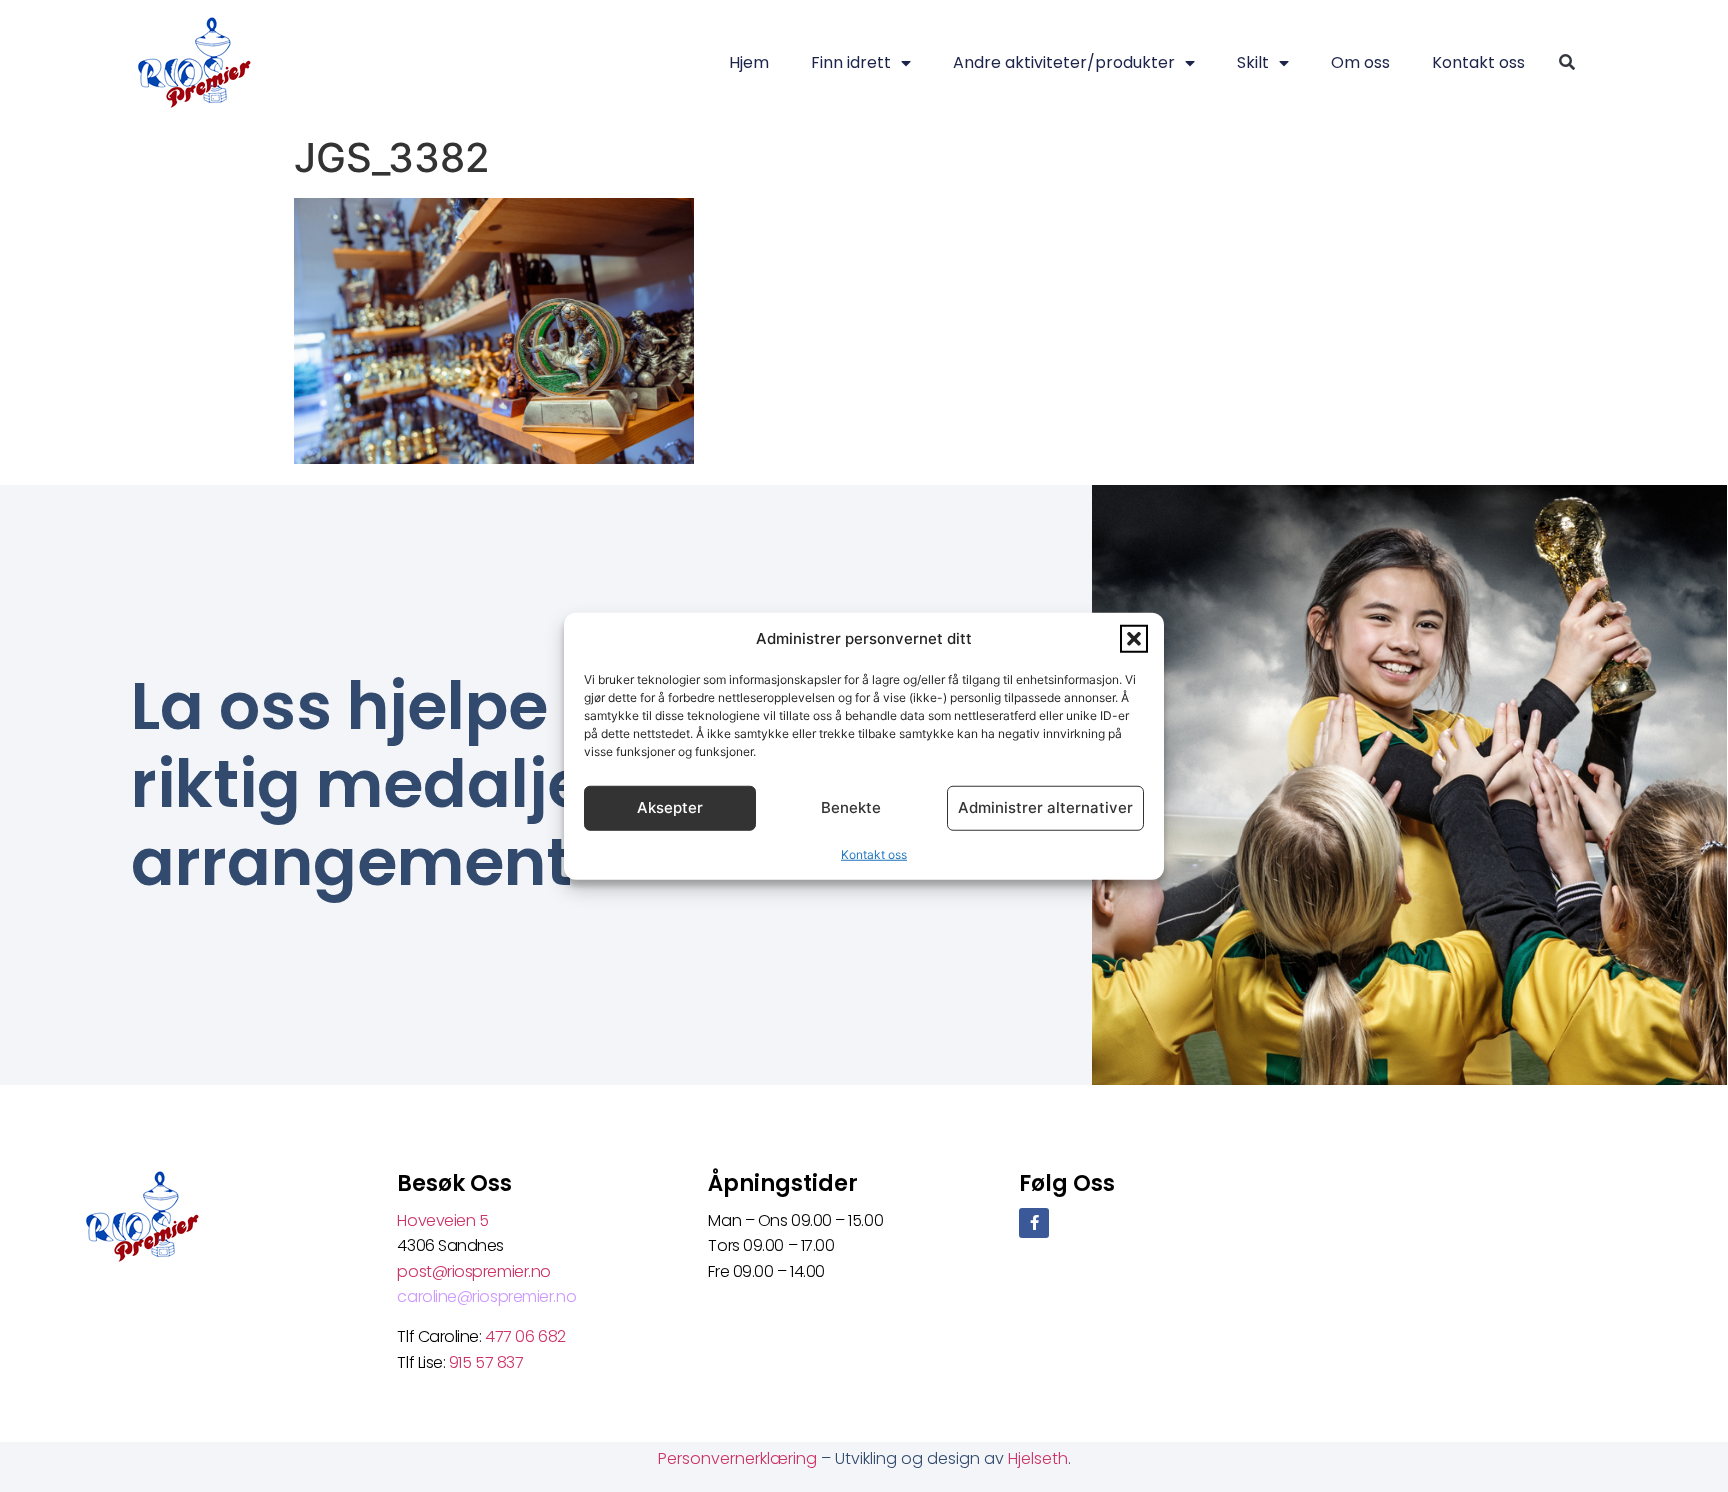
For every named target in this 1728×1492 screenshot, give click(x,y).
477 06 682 (527, 1336)
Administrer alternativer (1045, 807)
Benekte (851, 807)
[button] (1134, 639)
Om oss (1360, 62)
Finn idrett (851, 62)
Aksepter (670, 807)
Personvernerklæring (739, 1458)
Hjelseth (1038, 1458)
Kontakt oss (874, 853)
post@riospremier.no (473, 1271)
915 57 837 (486, 1362)
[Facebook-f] (1034, 1223)
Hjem (749, 62)
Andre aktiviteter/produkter (1064, 62)
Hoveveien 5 (442, 1220)
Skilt (1253, 62)
